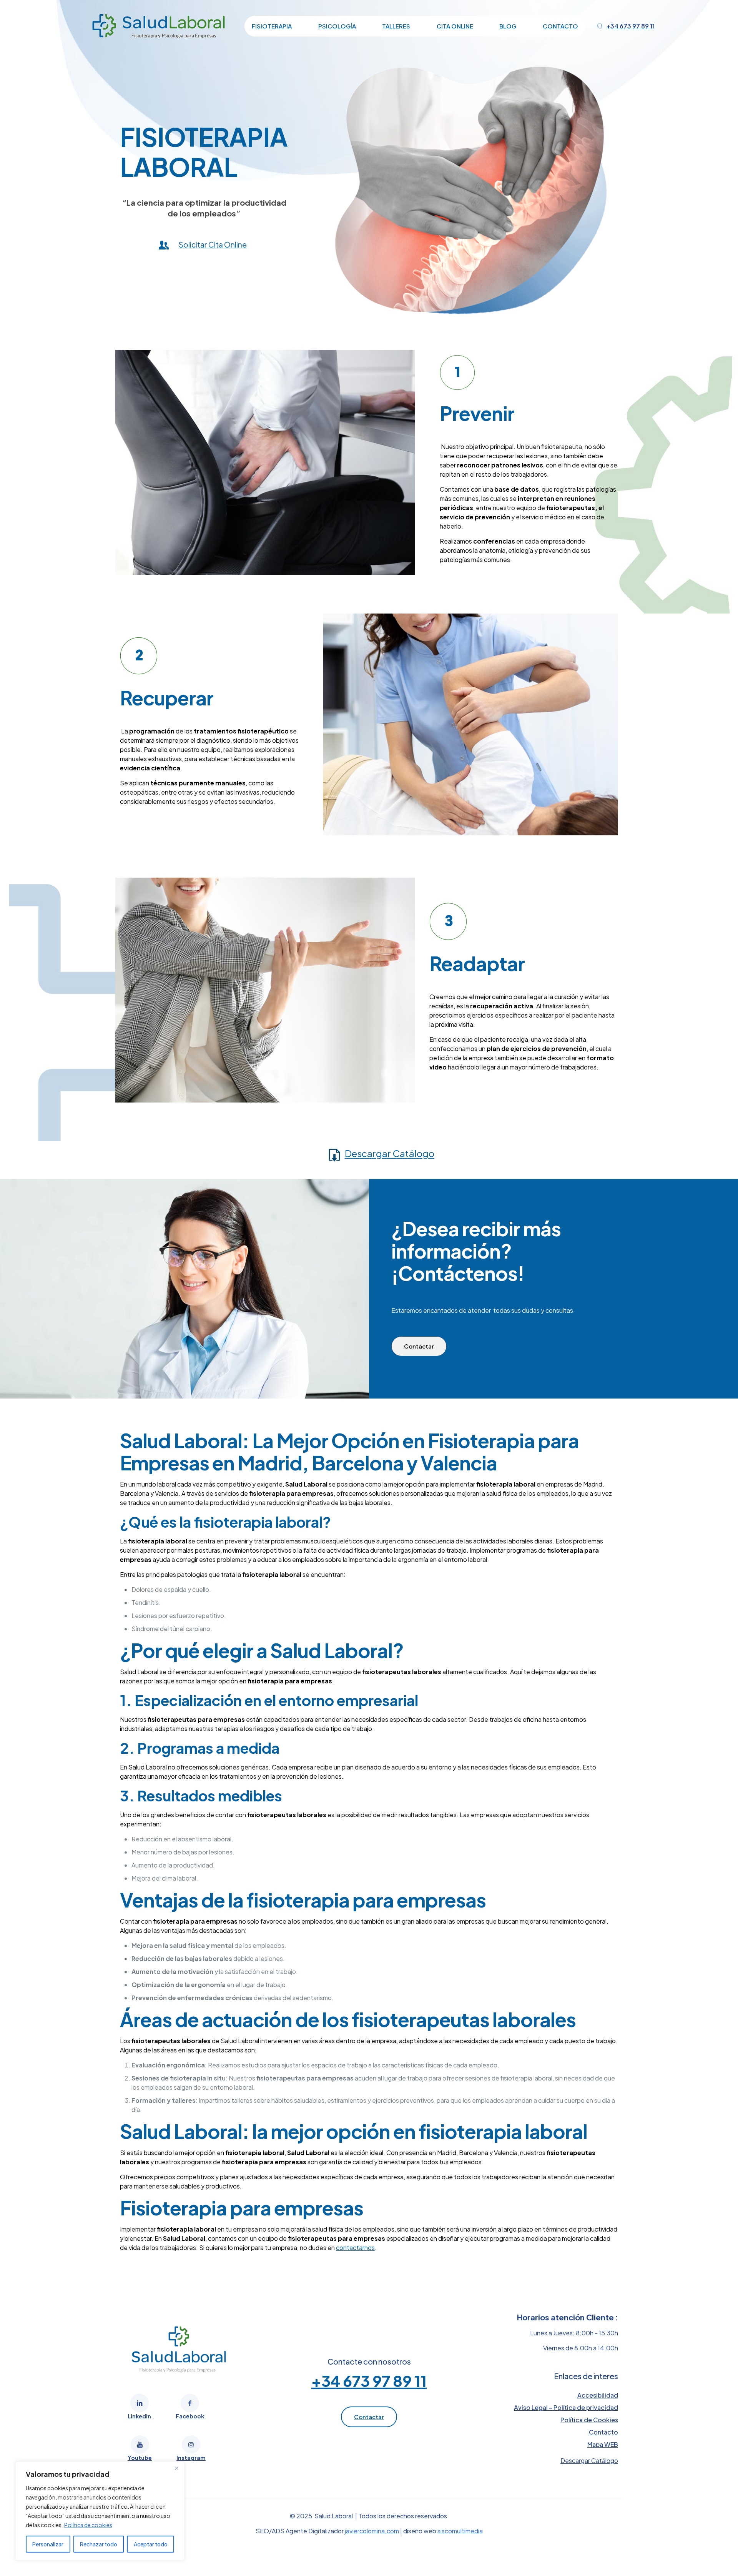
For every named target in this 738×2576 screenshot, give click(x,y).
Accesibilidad (598, 2395)
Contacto (603, 2432)
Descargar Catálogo (390, 1153)
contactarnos (355, 2248)
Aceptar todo (151, 2544)
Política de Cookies (589, 2420)
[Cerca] (176, 2468)
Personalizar (48, 2544)
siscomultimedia (460, 2531)
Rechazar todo (99, 2544)
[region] (100, 2511)
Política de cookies (88, 2525)
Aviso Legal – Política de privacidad (566, 2407)
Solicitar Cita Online (213, 244)
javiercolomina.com (372, 2531)
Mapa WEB (603, 2444)
